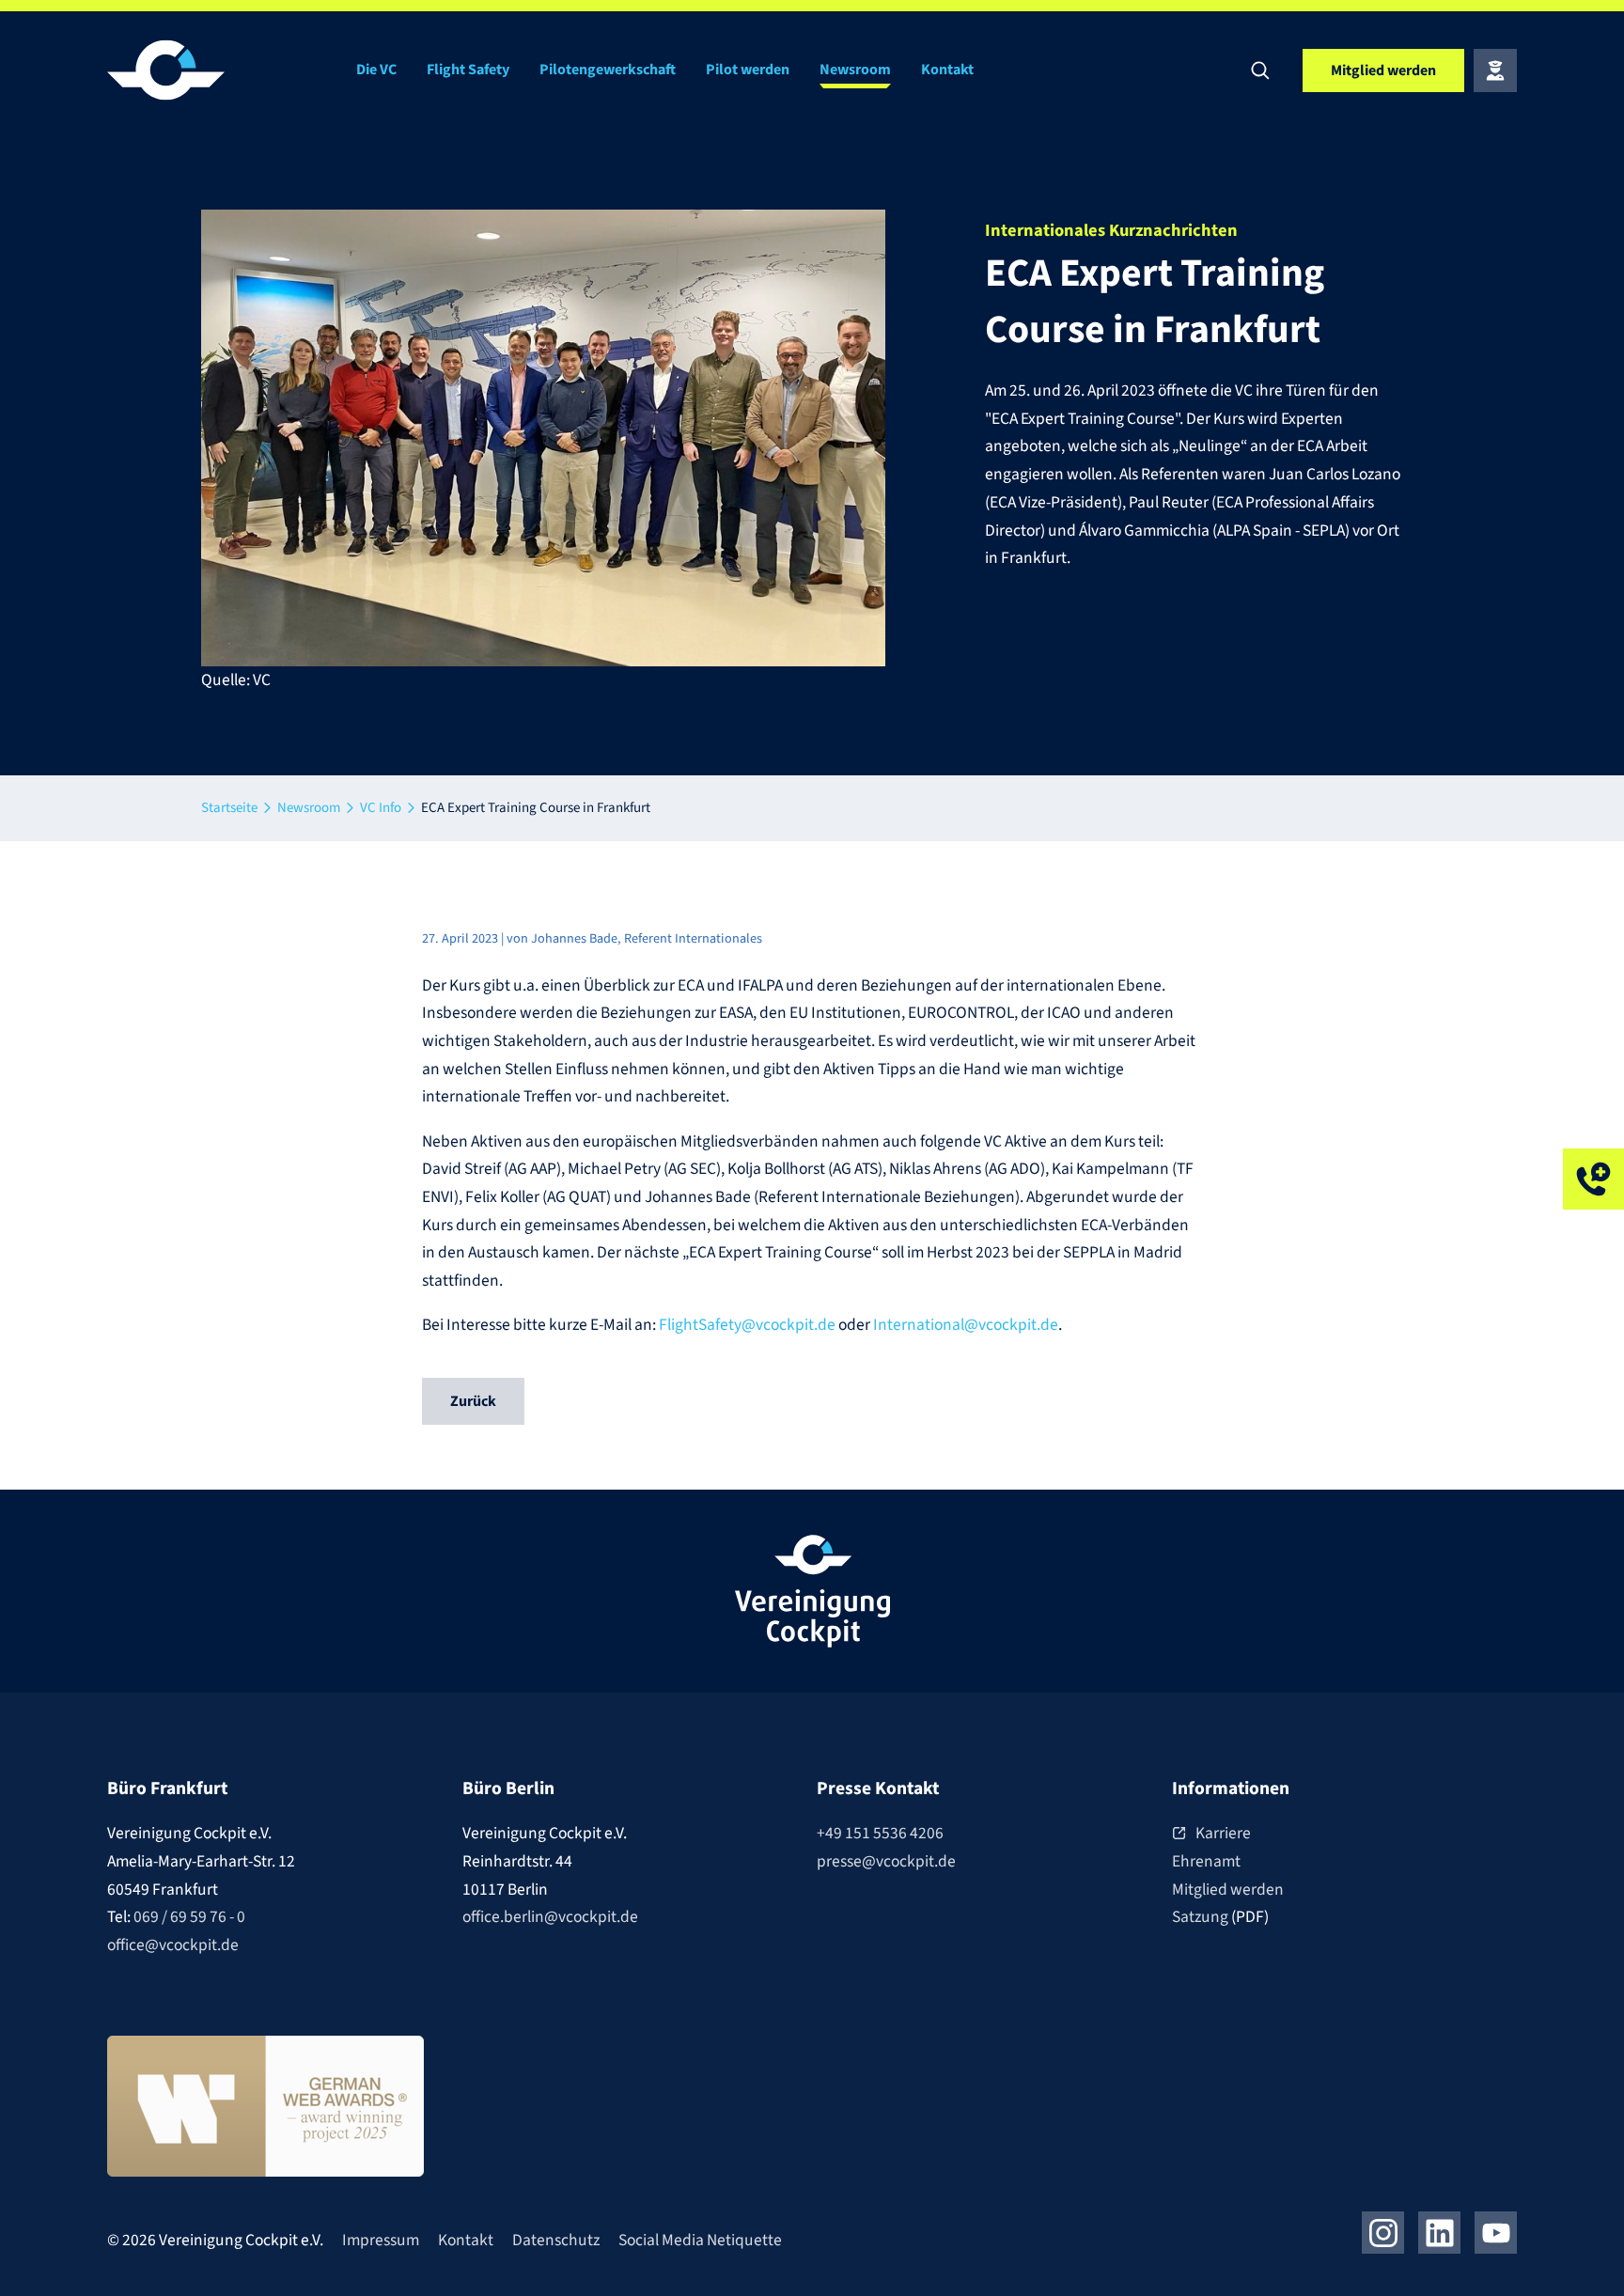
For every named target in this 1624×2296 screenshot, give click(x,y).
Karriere (1223, 1833)
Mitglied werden (1228, 1890)
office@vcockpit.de (173, 1945)
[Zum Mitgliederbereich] (1495, 70)
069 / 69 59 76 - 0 (189, 1917)
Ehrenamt (1206, 1861)
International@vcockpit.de (966, 1325)
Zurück (473, 1401)
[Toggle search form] (1260, 70)
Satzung (1202, 1917)
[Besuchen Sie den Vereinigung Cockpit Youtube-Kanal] (1496, 2233)
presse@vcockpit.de (886, 1861)
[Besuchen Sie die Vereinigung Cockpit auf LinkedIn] (1439, 2233)
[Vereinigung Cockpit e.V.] (220, 70)
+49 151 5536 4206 (880, 1833)
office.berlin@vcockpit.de (550, 1917)
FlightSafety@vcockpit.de (747, 1325)
